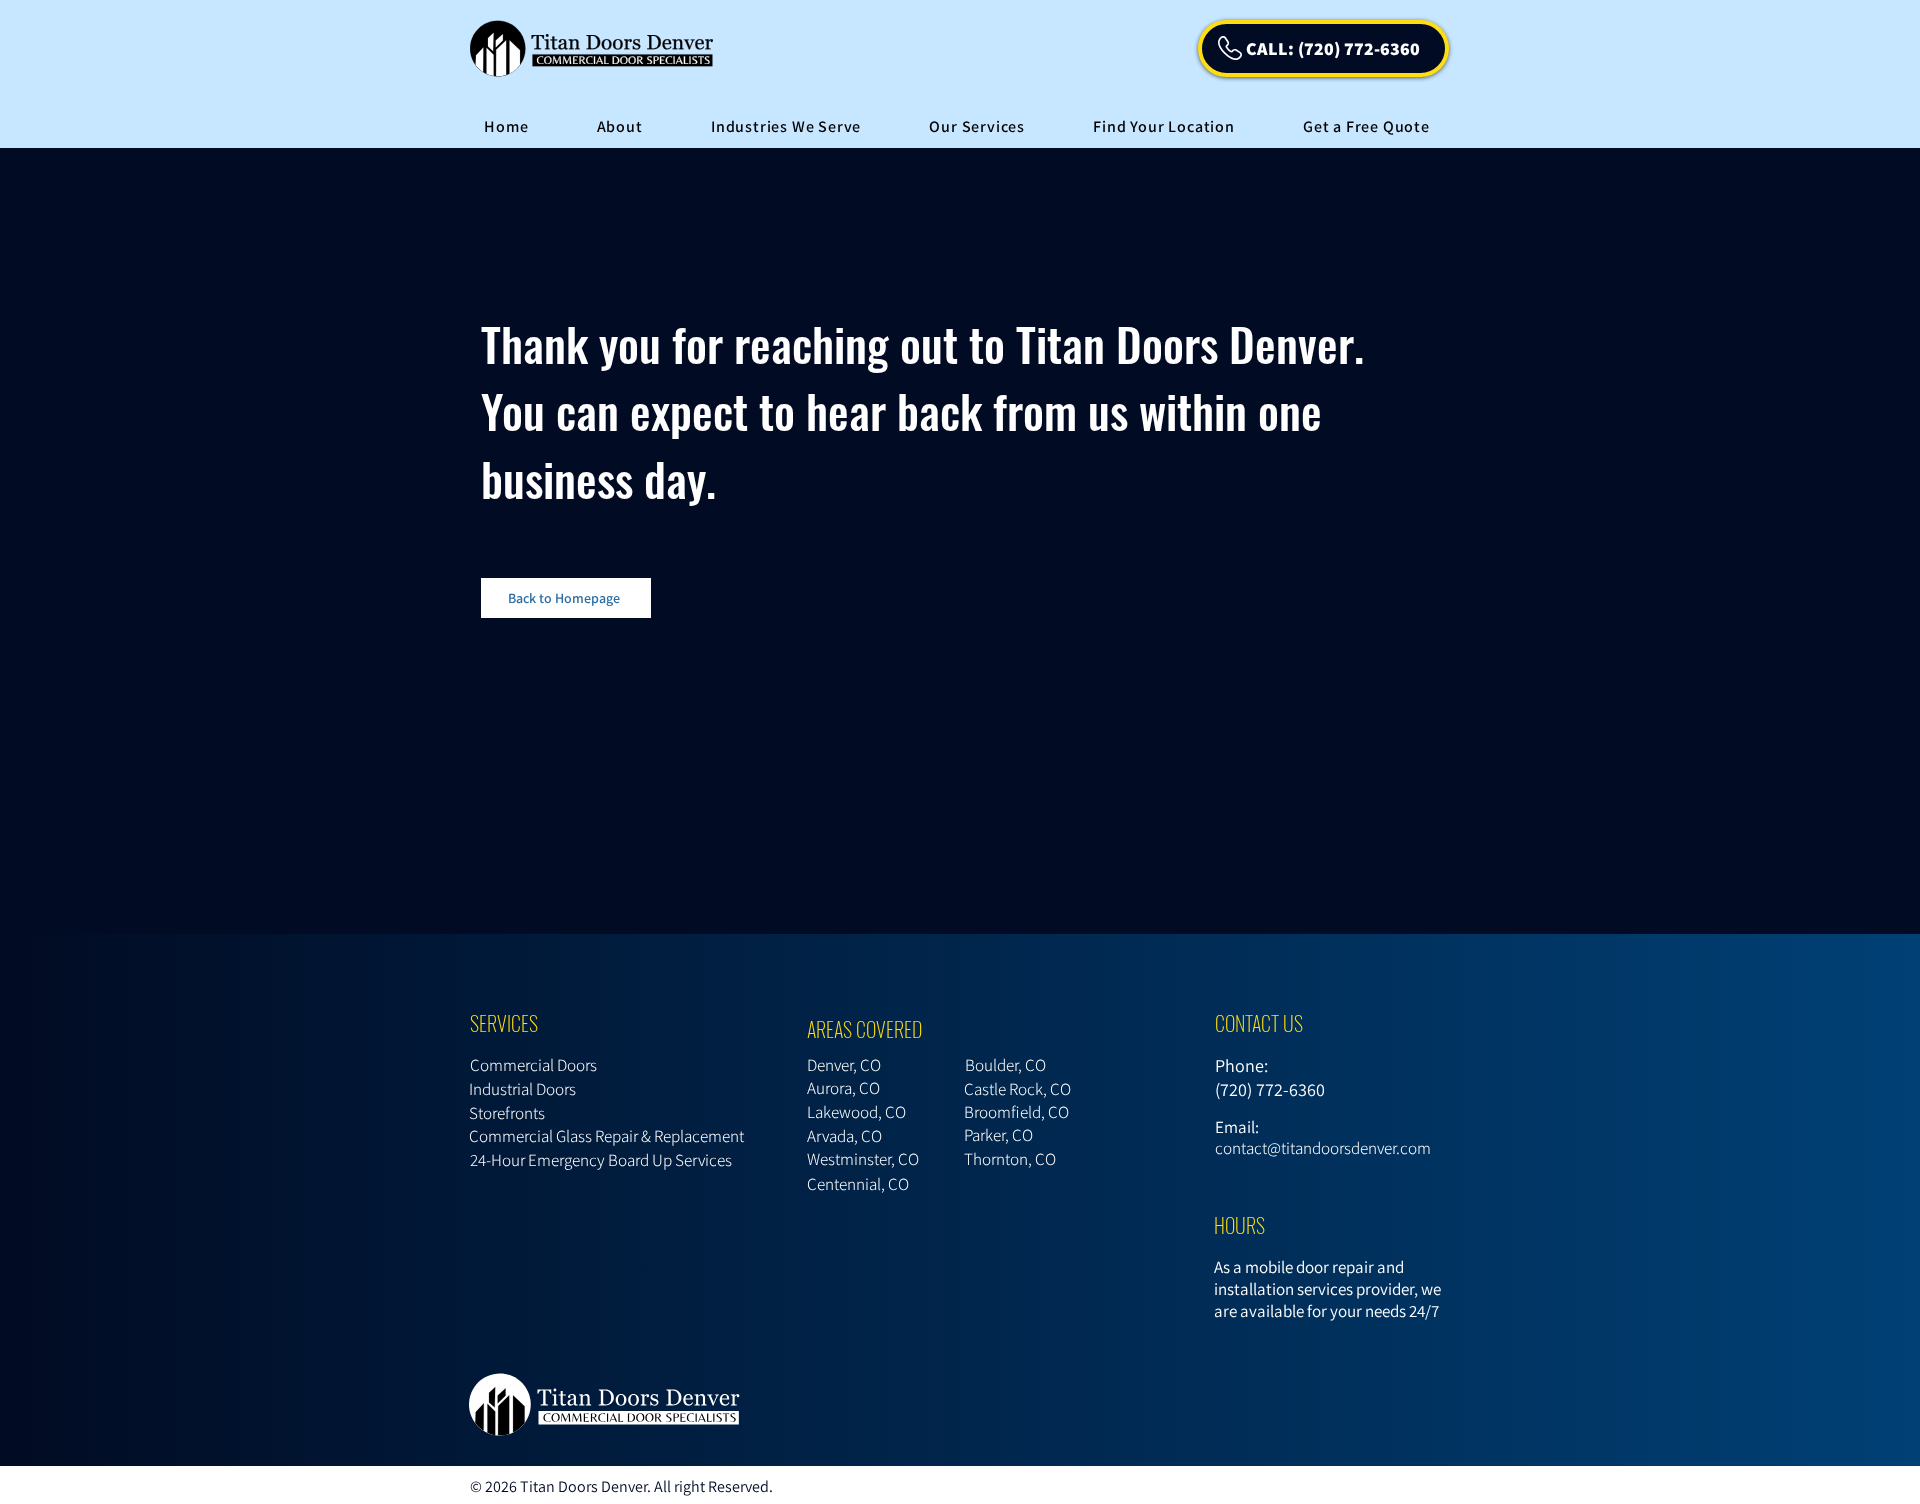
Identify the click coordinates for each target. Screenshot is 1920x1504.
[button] (786, 126)
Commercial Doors (533, 1065)
